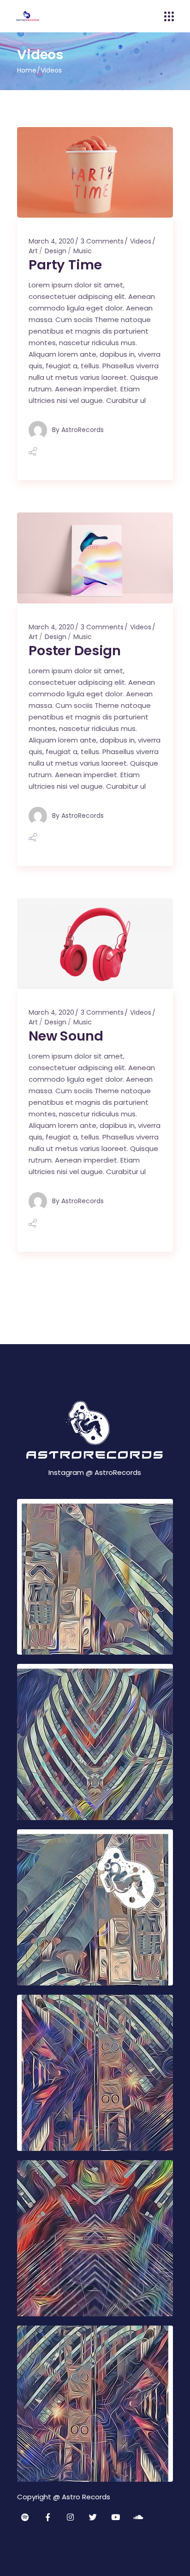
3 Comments (102, 241)
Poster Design (75, 651)
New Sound (66, 1036)
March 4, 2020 (51, 241)
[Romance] (95, 1577)
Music (83, 251)
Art (33, 251)
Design (56, 251)
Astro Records (86, 2497)
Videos (141, 241)
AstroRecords (83, 430)
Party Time (65, 265)
